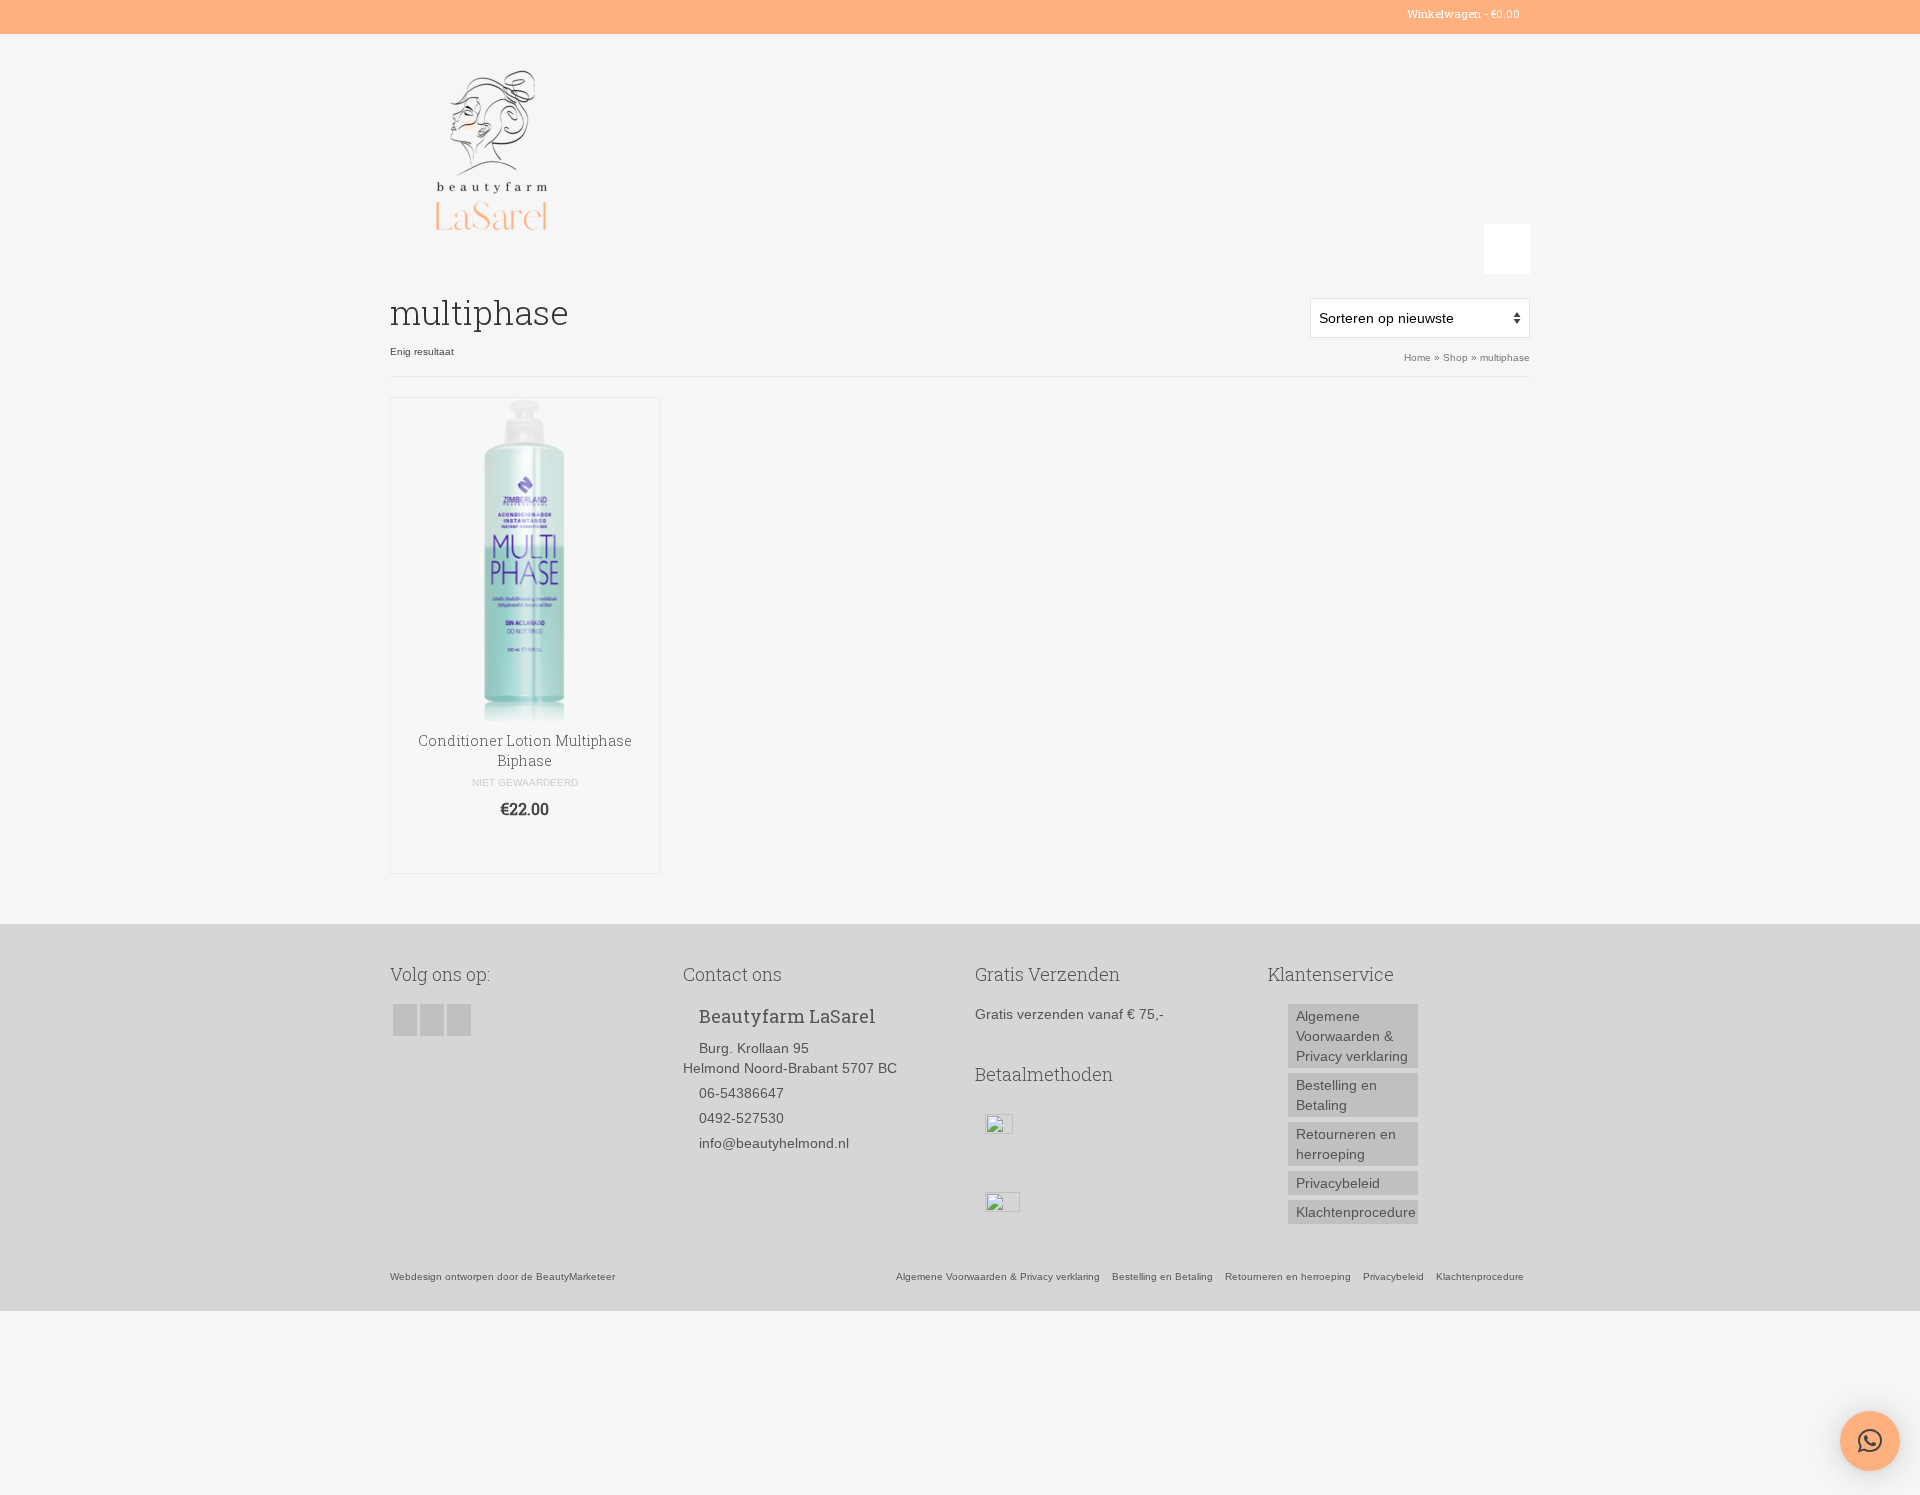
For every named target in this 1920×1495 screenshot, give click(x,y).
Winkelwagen (1462, 13)
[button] (1870, 1441)
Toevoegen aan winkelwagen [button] (525, 848)
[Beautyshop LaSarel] (570, 154)
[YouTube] (462, 14)
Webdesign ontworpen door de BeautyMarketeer (502, 1276)
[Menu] (1507, 249)
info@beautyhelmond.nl (774, 1143)
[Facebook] (404, 14)
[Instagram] (433, 14)
